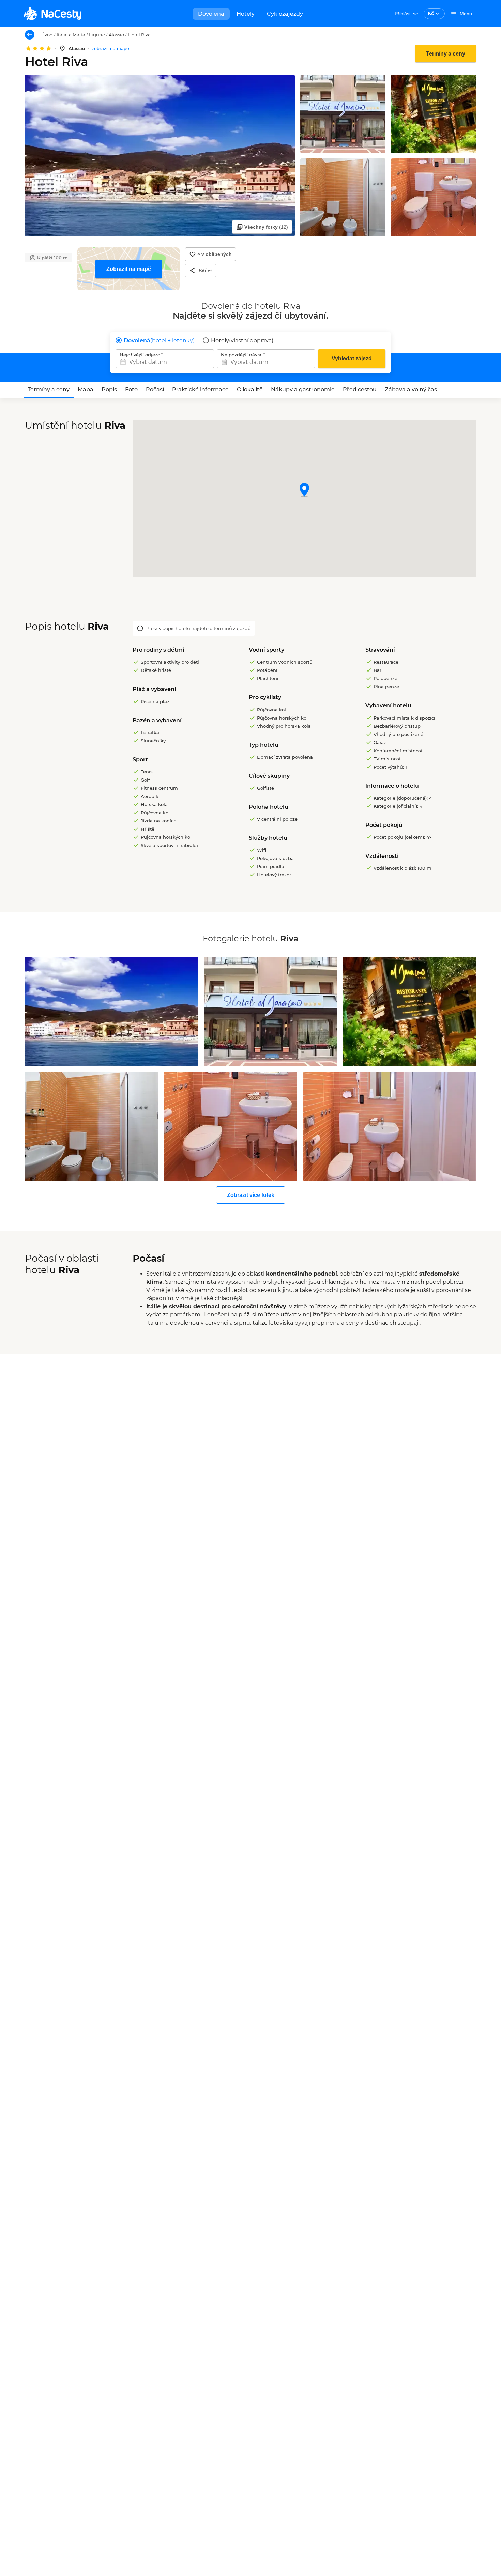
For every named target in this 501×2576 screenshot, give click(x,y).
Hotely (246, 14)
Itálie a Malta (71, 35)
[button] (304, 491)
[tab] (49, 390)
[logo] (52, 14)
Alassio (116, 35)
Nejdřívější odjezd (140, 355)
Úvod (47, 35)
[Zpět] (30, 35)
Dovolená (211, 14)
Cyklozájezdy (285, 14)
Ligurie (97, 35)
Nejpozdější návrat (242, 355)
